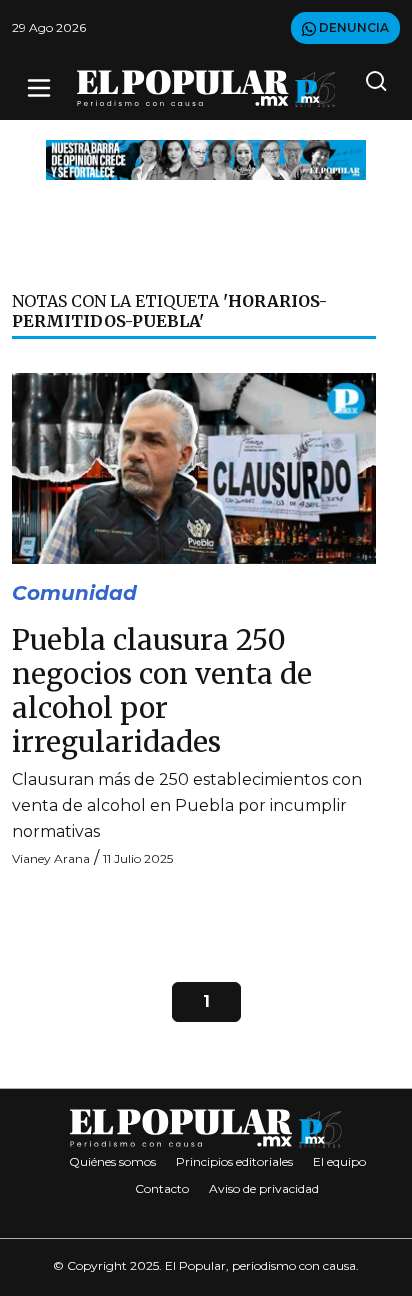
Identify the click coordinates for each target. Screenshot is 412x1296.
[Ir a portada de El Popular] (206, 88)
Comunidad (74, 593)
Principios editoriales (234, 1161)
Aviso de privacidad (264, 1188)
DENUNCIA (352, 27)
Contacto (162, 1188)
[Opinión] (206, 158)
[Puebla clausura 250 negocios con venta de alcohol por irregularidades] (194, 467)
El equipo (339, 1161)
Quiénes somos (112, 1161)
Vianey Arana (51, 858)
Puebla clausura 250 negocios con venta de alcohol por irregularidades (162, 690)
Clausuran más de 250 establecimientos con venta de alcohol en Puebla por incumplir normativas (187, 805)
